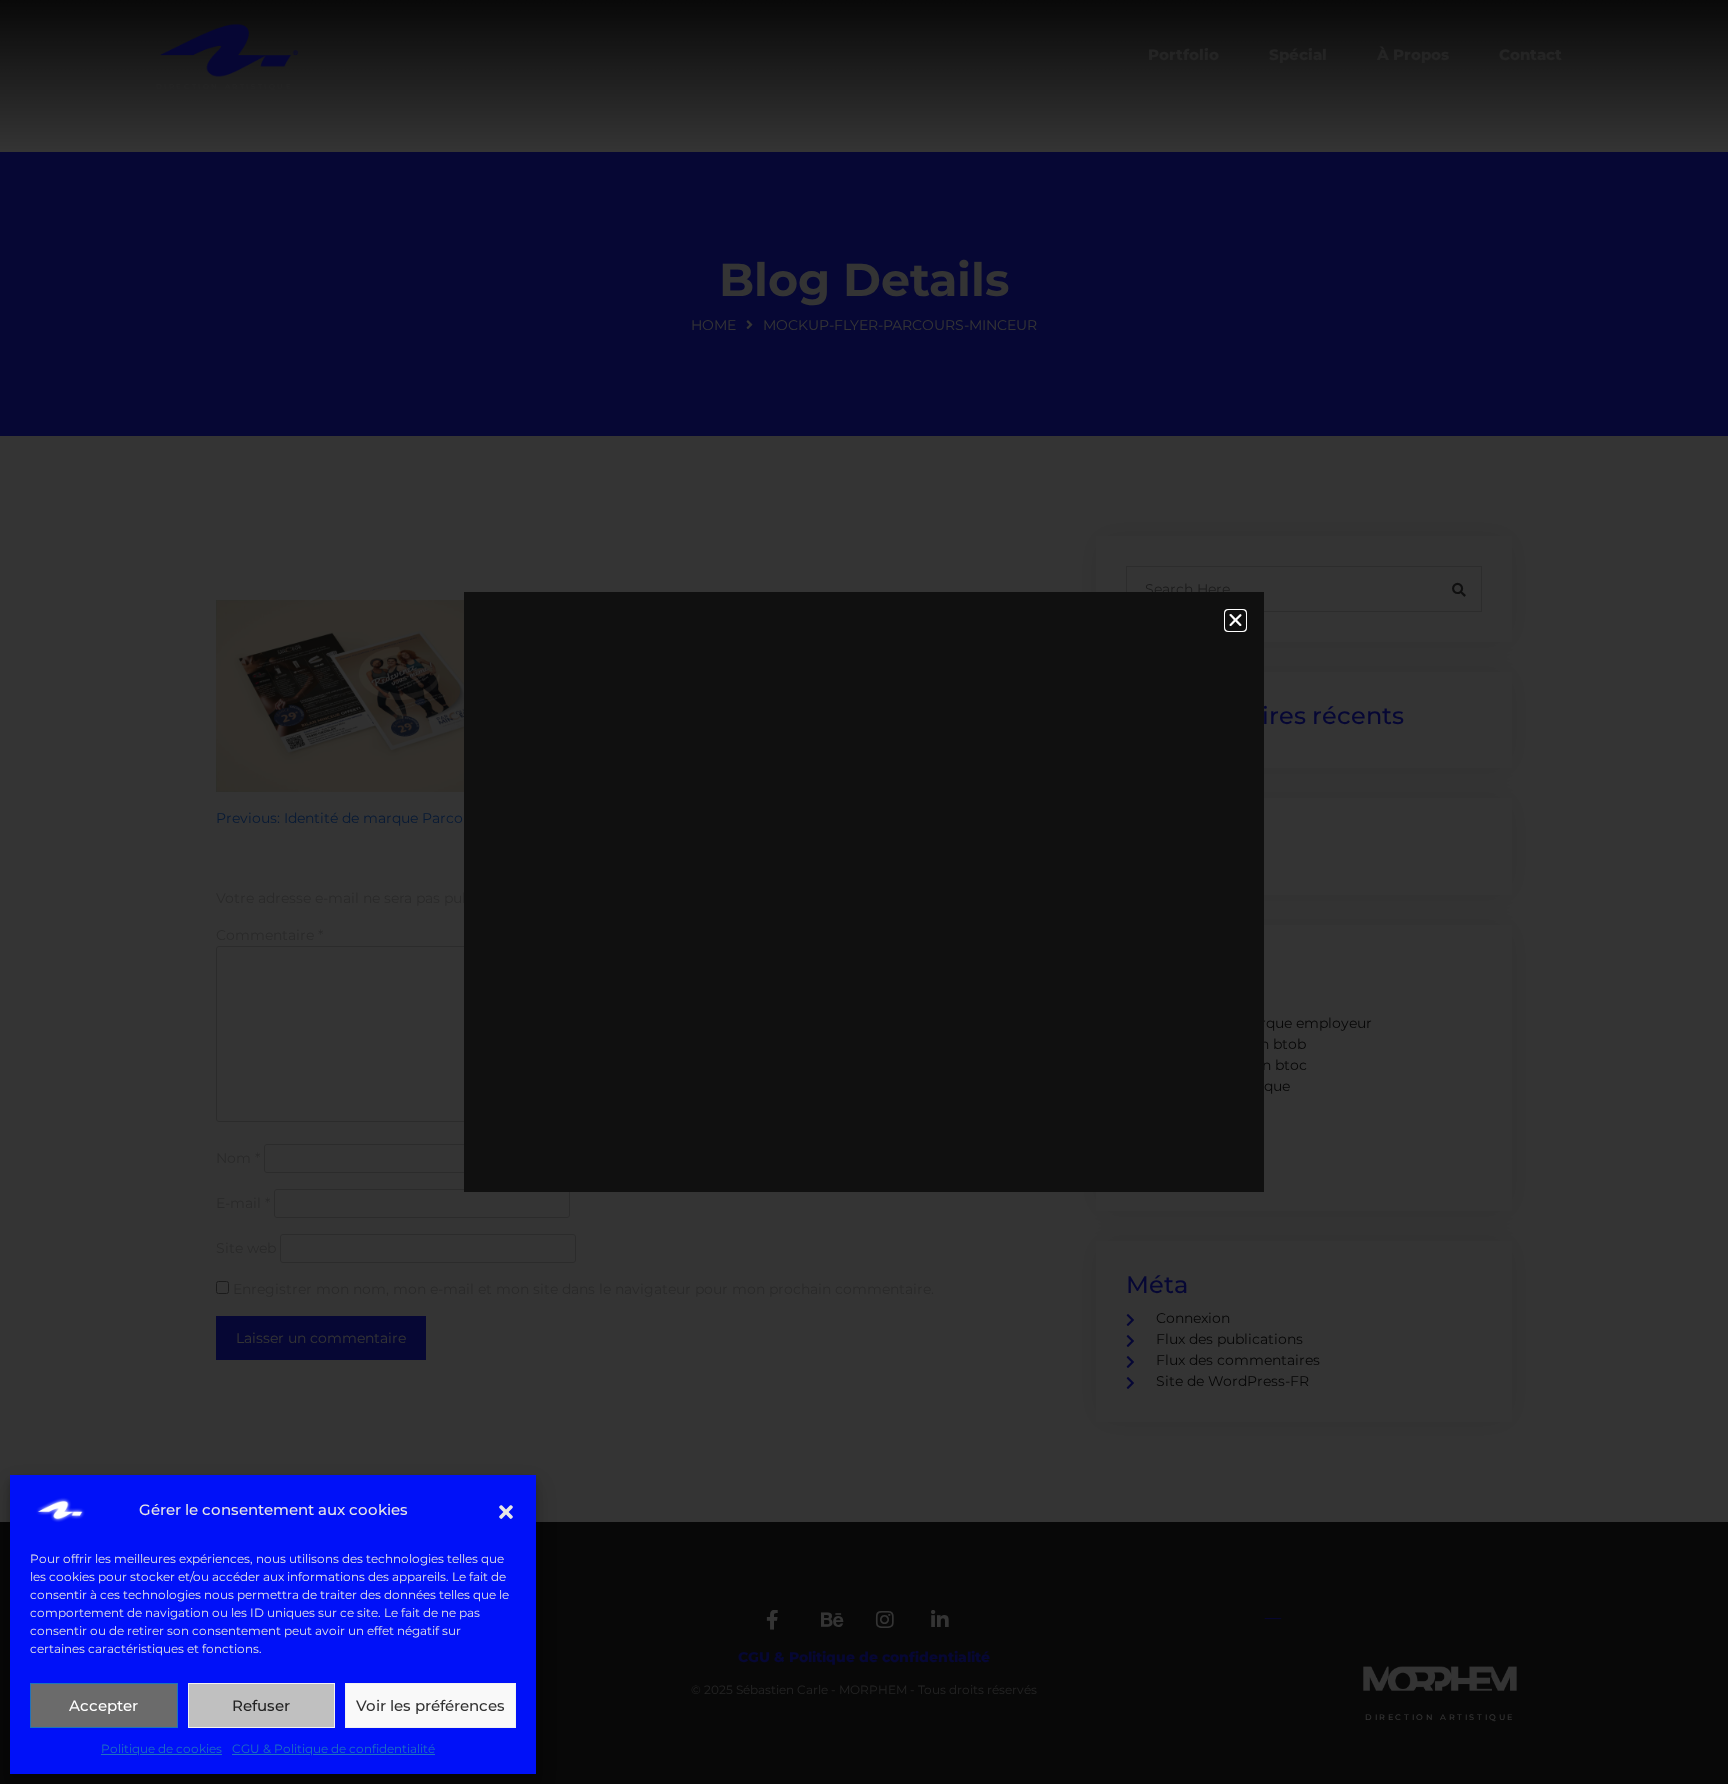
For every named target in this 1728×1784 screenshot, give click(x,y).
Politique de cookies (161, 1748)
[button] (506, 1510)
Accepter (103, 1705)
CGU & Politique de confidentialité (333, 1748)
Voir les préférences (430, 1705)
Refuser (261, 1705)
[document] (864, 892)
